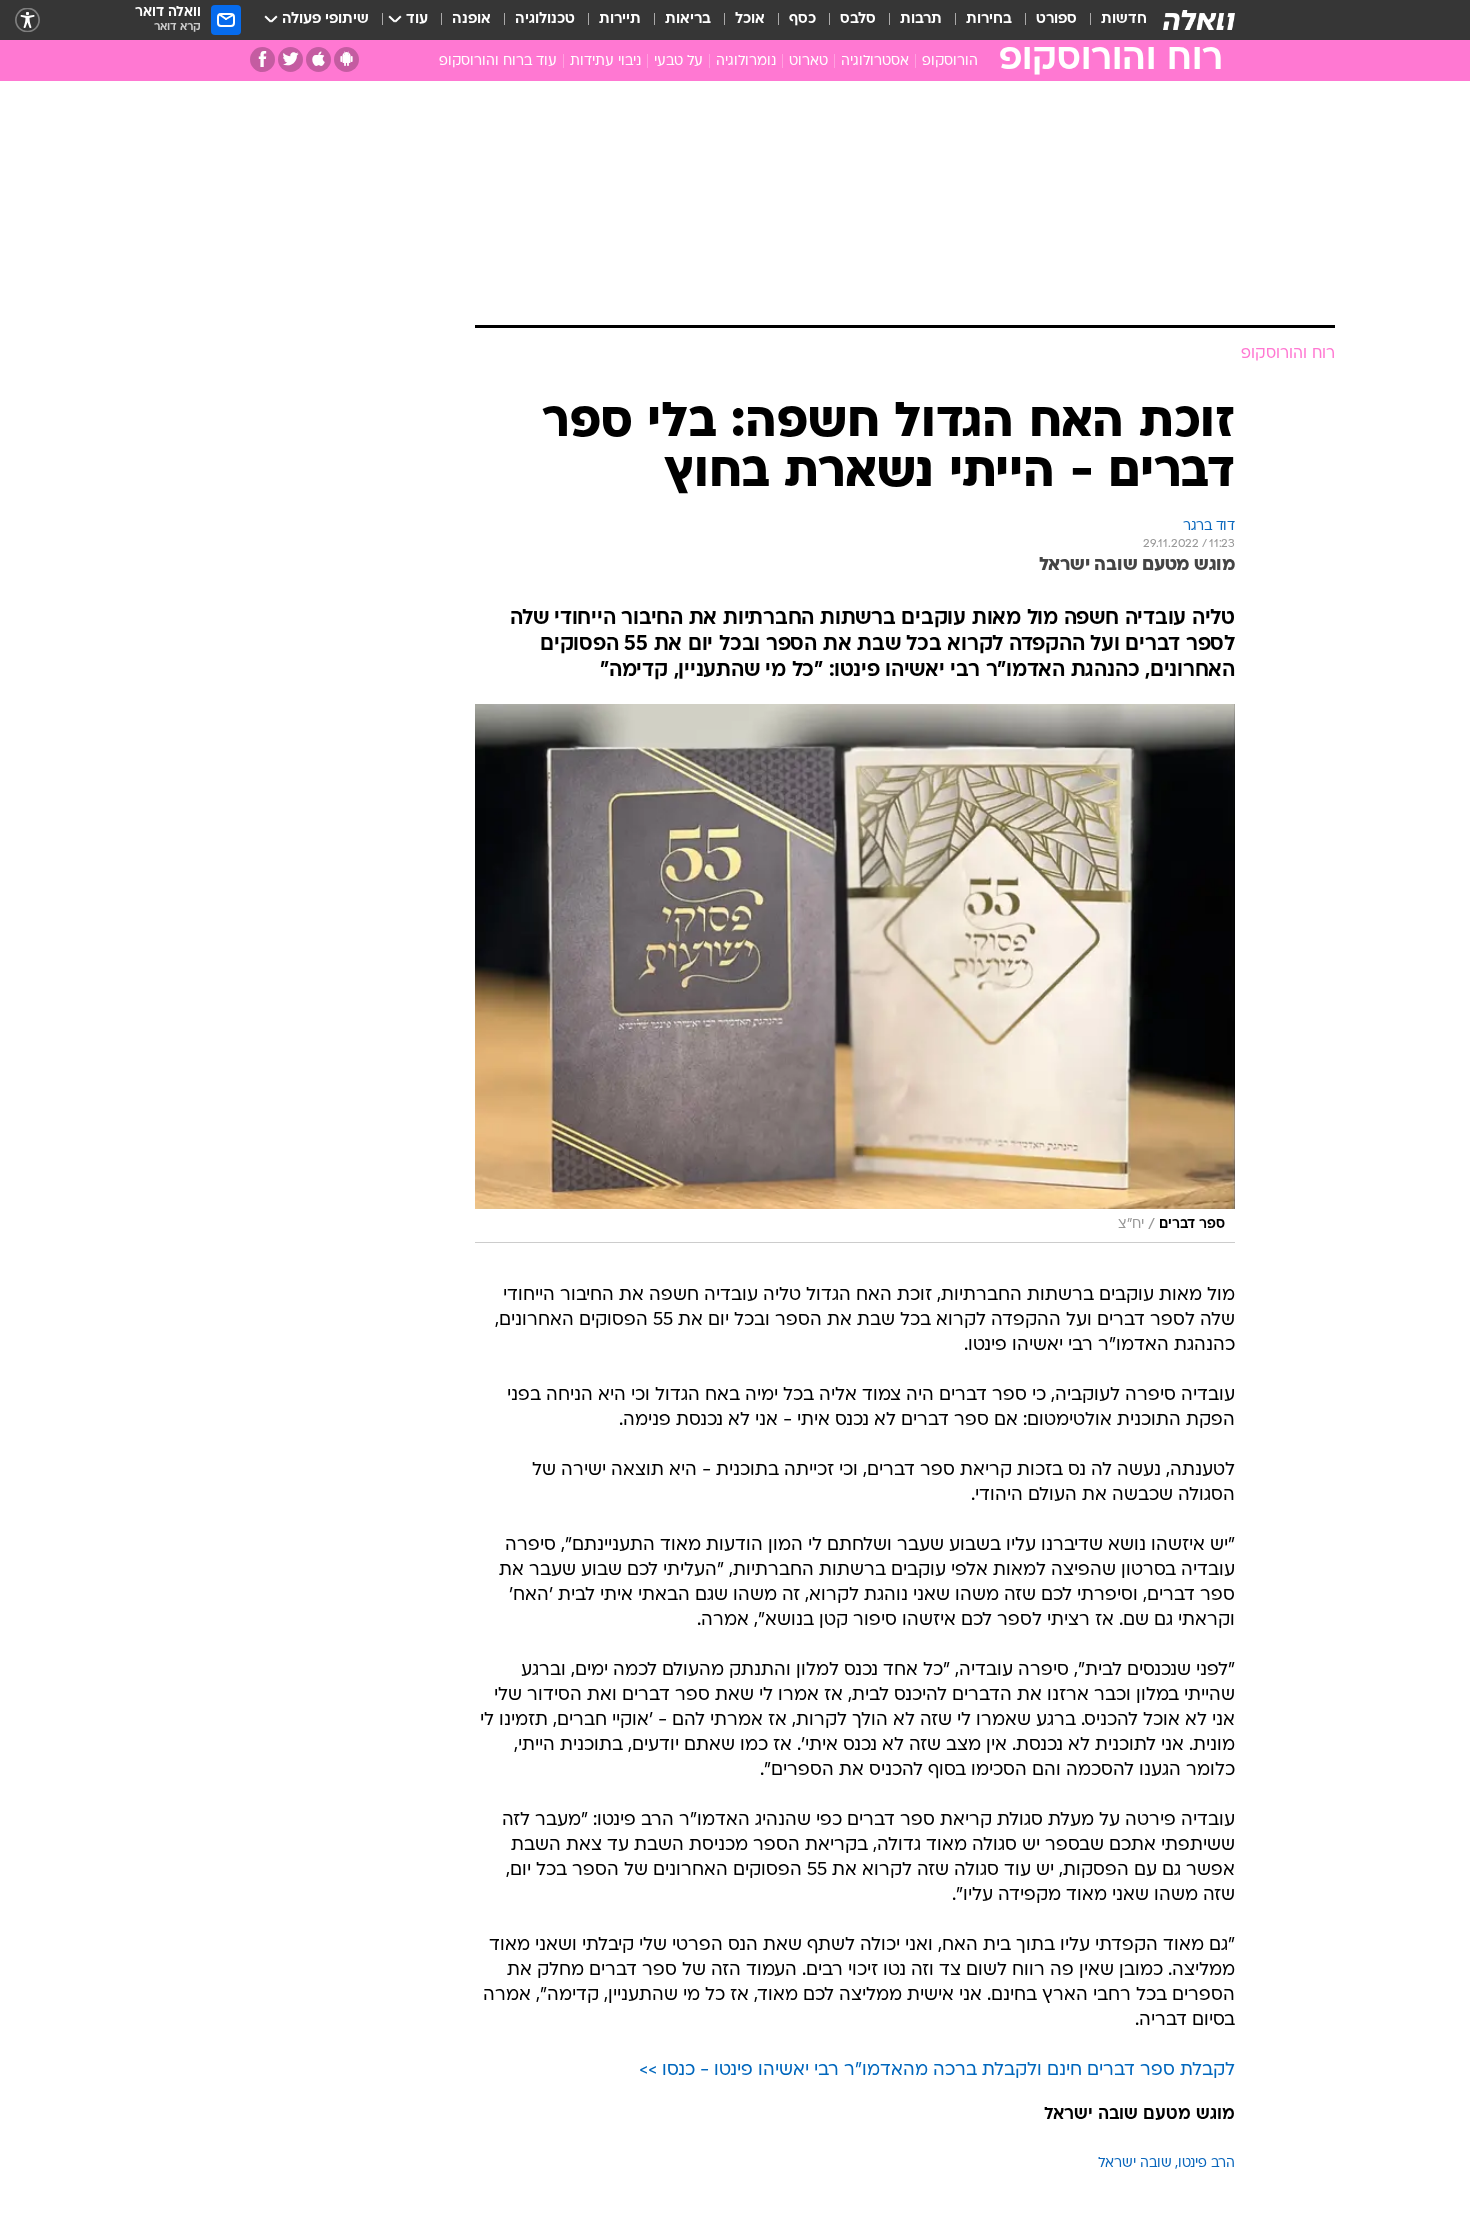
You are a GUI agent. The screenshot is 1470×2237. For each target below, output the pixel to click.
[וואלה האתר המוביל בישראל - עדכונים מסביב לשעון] (1199, 20)
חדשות (1124, 19)
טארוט (808, 61)
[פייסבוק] (262, 59)
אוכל (750, 19)
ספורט (1056, 19)
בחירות (989, 19)
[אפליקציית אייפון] (318, 59)
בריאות (688, 19)
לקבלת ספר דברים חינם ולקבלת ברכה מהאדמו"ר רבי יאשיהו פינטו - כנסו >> (937, 2070)
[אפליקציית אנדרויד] (346, 59)
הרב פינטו (1206, 2163)
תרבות (921, 19)
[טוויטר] (290, 59)
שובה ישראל (1135, 2163)
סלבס (858, 19)
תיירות (620, 19)
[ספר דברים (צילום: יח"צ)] (855, 973)
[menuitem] (1112, 20)
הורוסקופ (950, 61)
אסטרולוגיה (875, 61)
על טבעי (678, 61)
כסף (802, 19)
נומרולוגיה (746, 61)
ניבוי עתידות (605, 61)
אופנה (471, 19)
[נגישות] (27, 20)
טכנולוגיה (545, 19)
